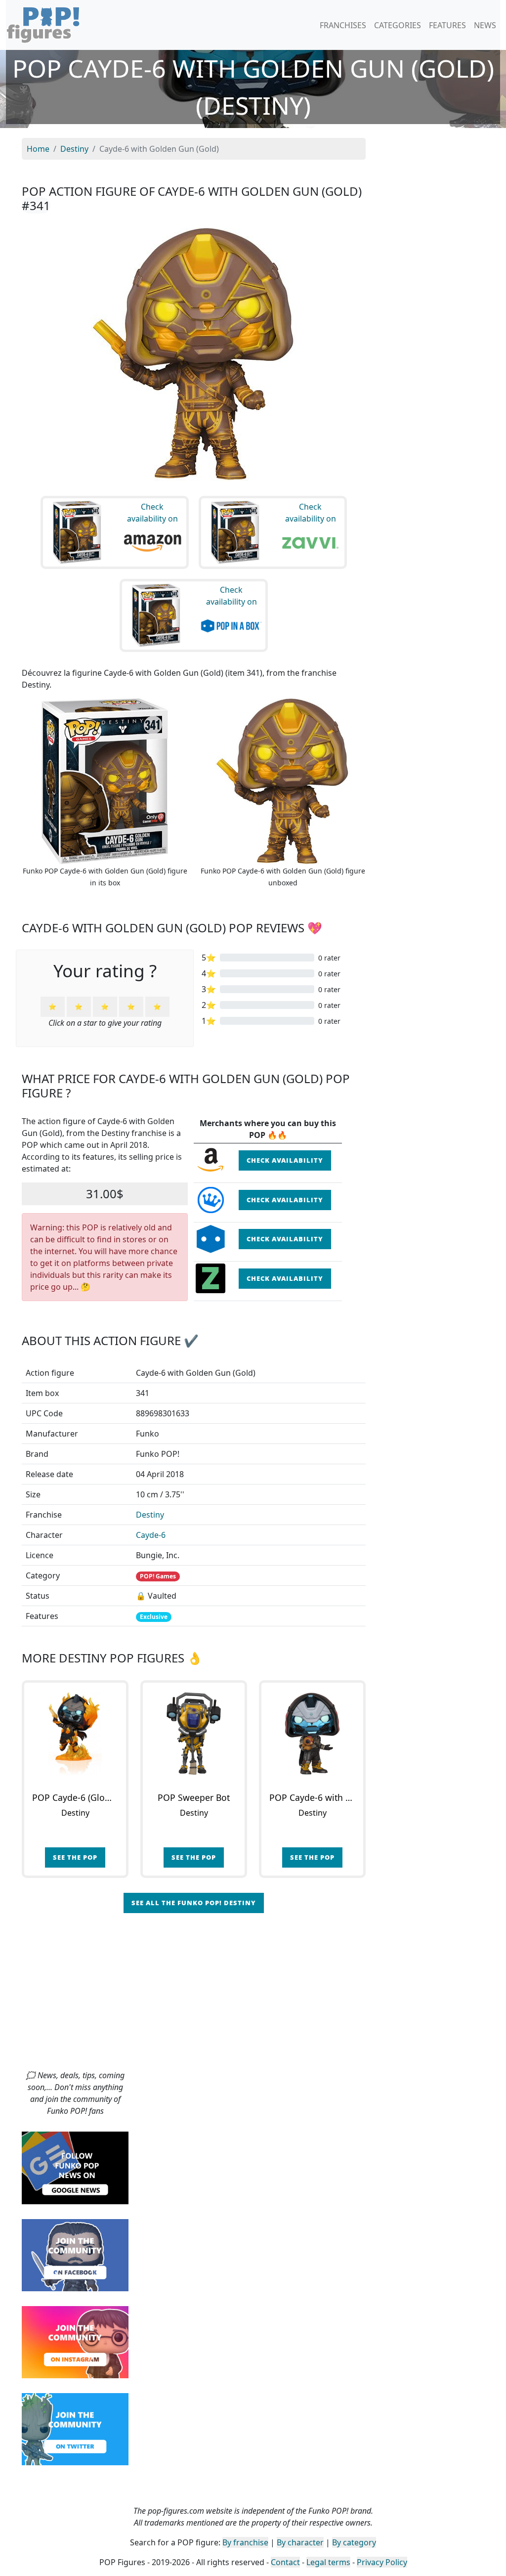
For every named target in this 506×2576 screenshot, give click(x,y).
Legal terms (328, 2562)
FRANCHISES (343, 25)
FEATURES (447, 25)
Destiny (150, 1515)
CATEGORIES (398, 25)
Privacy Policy (382, 2562)
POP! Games (158, 1576)
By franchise (245, 2542)
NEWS (485, 25)
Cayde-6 (151, 1535)
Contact (285, 2562)
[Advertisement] (253, 1995)
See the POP (75, 1857)
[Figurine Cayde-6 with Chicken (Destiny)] (312, 1734)
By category (354, 2542)
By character (300, 2542)
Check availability (285, 1160)
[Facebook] (75, 2254)
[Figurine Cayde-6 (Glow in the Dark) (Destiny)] (75, 1734)
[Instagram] (75, 2341)
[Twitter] (75, 2428)
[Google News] (75, 2167)
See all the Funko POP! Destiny (194, 1903)
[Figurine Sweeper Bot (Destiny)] (194, 1734)
